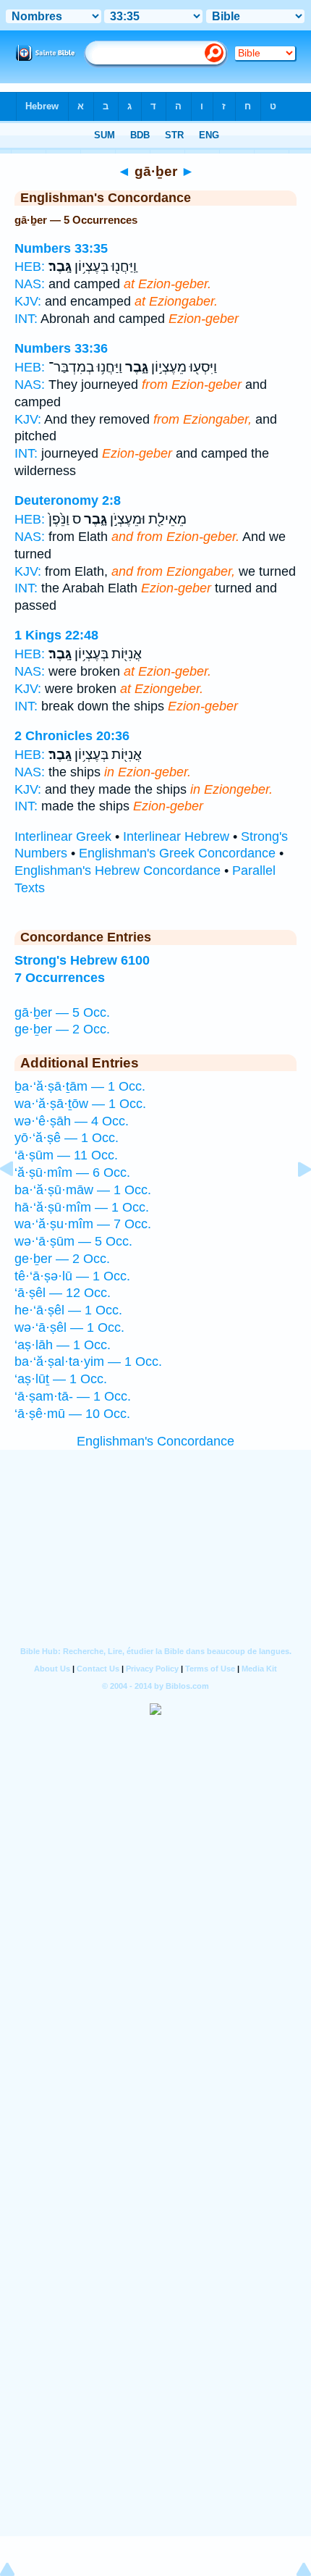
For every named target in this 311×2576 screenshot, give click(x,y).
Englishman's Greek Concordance (177, 853)
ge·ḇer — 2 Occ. (62, 1029)
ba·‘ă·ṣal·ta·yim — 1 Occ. (88, 1362)
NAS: (30, 284)
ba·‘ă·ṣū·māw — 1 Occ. (83, 1190)
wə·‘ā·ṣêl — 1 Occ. (69, 1327)
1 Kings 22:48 (56, 635)
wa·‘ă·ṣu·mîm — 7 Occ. (83, 1224)
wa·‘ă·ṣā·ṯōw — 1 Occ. (80, 1104)
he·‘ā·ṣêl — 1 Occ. (68, 1310)
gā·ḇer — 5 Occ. (62, 1012)
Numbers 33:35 (61, 248)
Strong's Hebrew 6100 (82, 960)
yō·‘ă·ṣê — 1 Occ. (67, 1138)
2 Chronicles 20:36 (72, 736)
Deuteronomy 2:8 (68, 500)
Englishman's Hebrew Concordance (118, 870)
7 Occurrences (60, 978)
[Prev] (18, 1201)
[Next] (293, 1201)
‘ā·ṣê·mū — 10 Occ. (72, 1414)
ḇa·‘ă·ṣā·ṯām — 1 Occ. (80, 1086)
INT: (26, 319)
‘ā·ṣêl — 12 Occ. (63, 1293)
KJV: (28, 301)
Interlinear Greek (63, 836)
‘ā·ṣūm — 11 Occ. (66, 1155)
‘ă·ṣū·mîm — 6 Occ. (72, 1172)
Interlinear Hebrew (176, 836)
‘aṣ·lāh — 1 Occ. (63, 1345)
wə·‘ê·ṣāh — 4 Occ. (72, 1121)
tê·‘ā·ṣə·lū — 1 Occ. (72, 1276)
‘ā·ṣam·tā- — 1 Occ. (73, 1396)
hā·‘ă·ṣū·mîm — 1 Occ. (82, 1207)
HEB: (30, 267)
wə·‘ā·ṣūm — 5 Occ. (73, 1241)
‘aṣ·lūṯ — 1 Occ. (61, 1379)
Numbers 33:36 (61, 348)
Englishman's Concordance (155, 1441)
